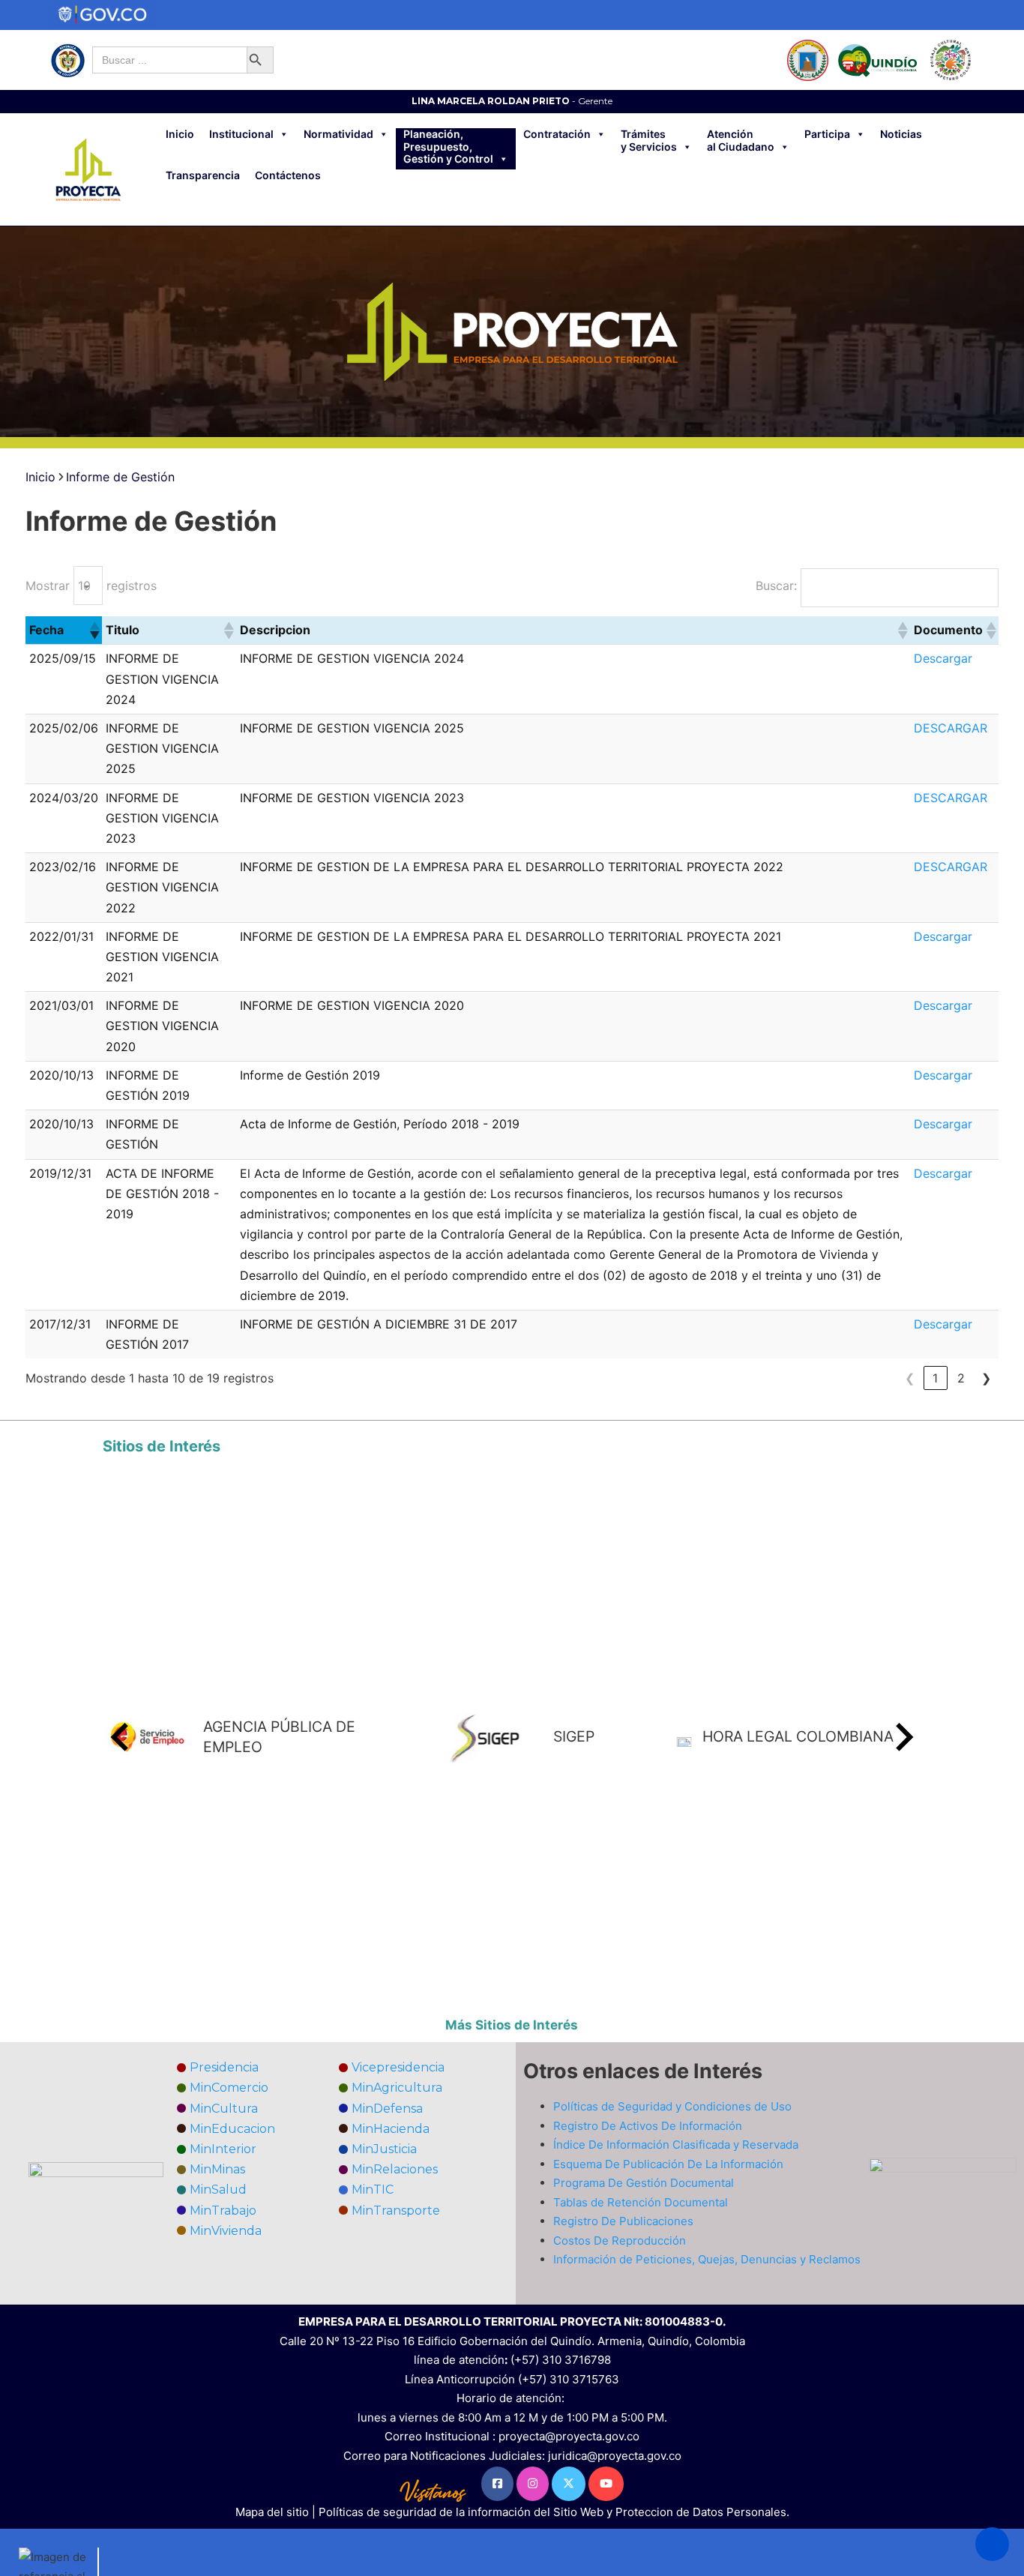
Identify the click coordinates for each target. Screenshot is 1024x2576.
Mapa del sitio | (277, 2512)
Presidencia (224, 2067)
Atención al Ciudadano (741, 141)
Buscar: (776, 586)
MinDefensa (387, 2109)
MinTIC (373, 2190)
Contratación (557, 134)
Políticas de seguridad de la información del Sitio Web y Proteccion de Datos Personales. (554, 2512)
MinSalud (218, 2190)
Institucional (241, 134)
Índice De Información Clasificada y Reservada (676, 2145)
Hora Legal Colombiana (798, 1736)
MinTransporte (396, 2211)
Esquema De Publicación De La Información (668, 2164)
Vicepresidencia (398, 2067)
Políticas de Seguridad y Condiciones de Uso (672, 2106)
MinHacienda (391, 2129)
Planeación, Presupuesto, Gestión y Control (448, 147)
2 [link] (961, 1378)
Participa (827, 134)
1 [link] (935, 1378)
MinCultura (224, 2109)
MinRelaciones (395, 2169)
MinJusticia (384, 2149)
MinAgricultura (397, 2088)
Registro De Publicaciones (623, 2221)
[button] (94, 631)
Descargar (943, 658)
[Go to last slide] (121, 1737)
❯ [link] (986, 1378)
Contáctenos (288, 175)
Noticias (901, 134)
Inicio (180, 134)
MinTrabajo (223, 2211)
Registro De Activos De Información (648, 2126)
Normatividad (338, 134)
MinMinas (217, 2169)
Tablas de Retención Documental (641, 2202)
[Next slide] (903, 1737)
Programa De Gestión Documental (644, 2183)
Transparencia (203, 175)
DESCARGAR (951, 728)
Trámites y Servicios (649, 141)
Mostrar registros (91, 586)
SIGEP (574, 1736)
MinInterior (223, 2149)
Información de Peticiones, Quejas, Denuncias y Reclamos (707, 2259)
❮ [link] (910, 1378)
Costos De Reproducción (620, 2241)
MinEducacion (232, 2129)
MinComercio (229, 2088)
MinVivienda (226, 2231)
